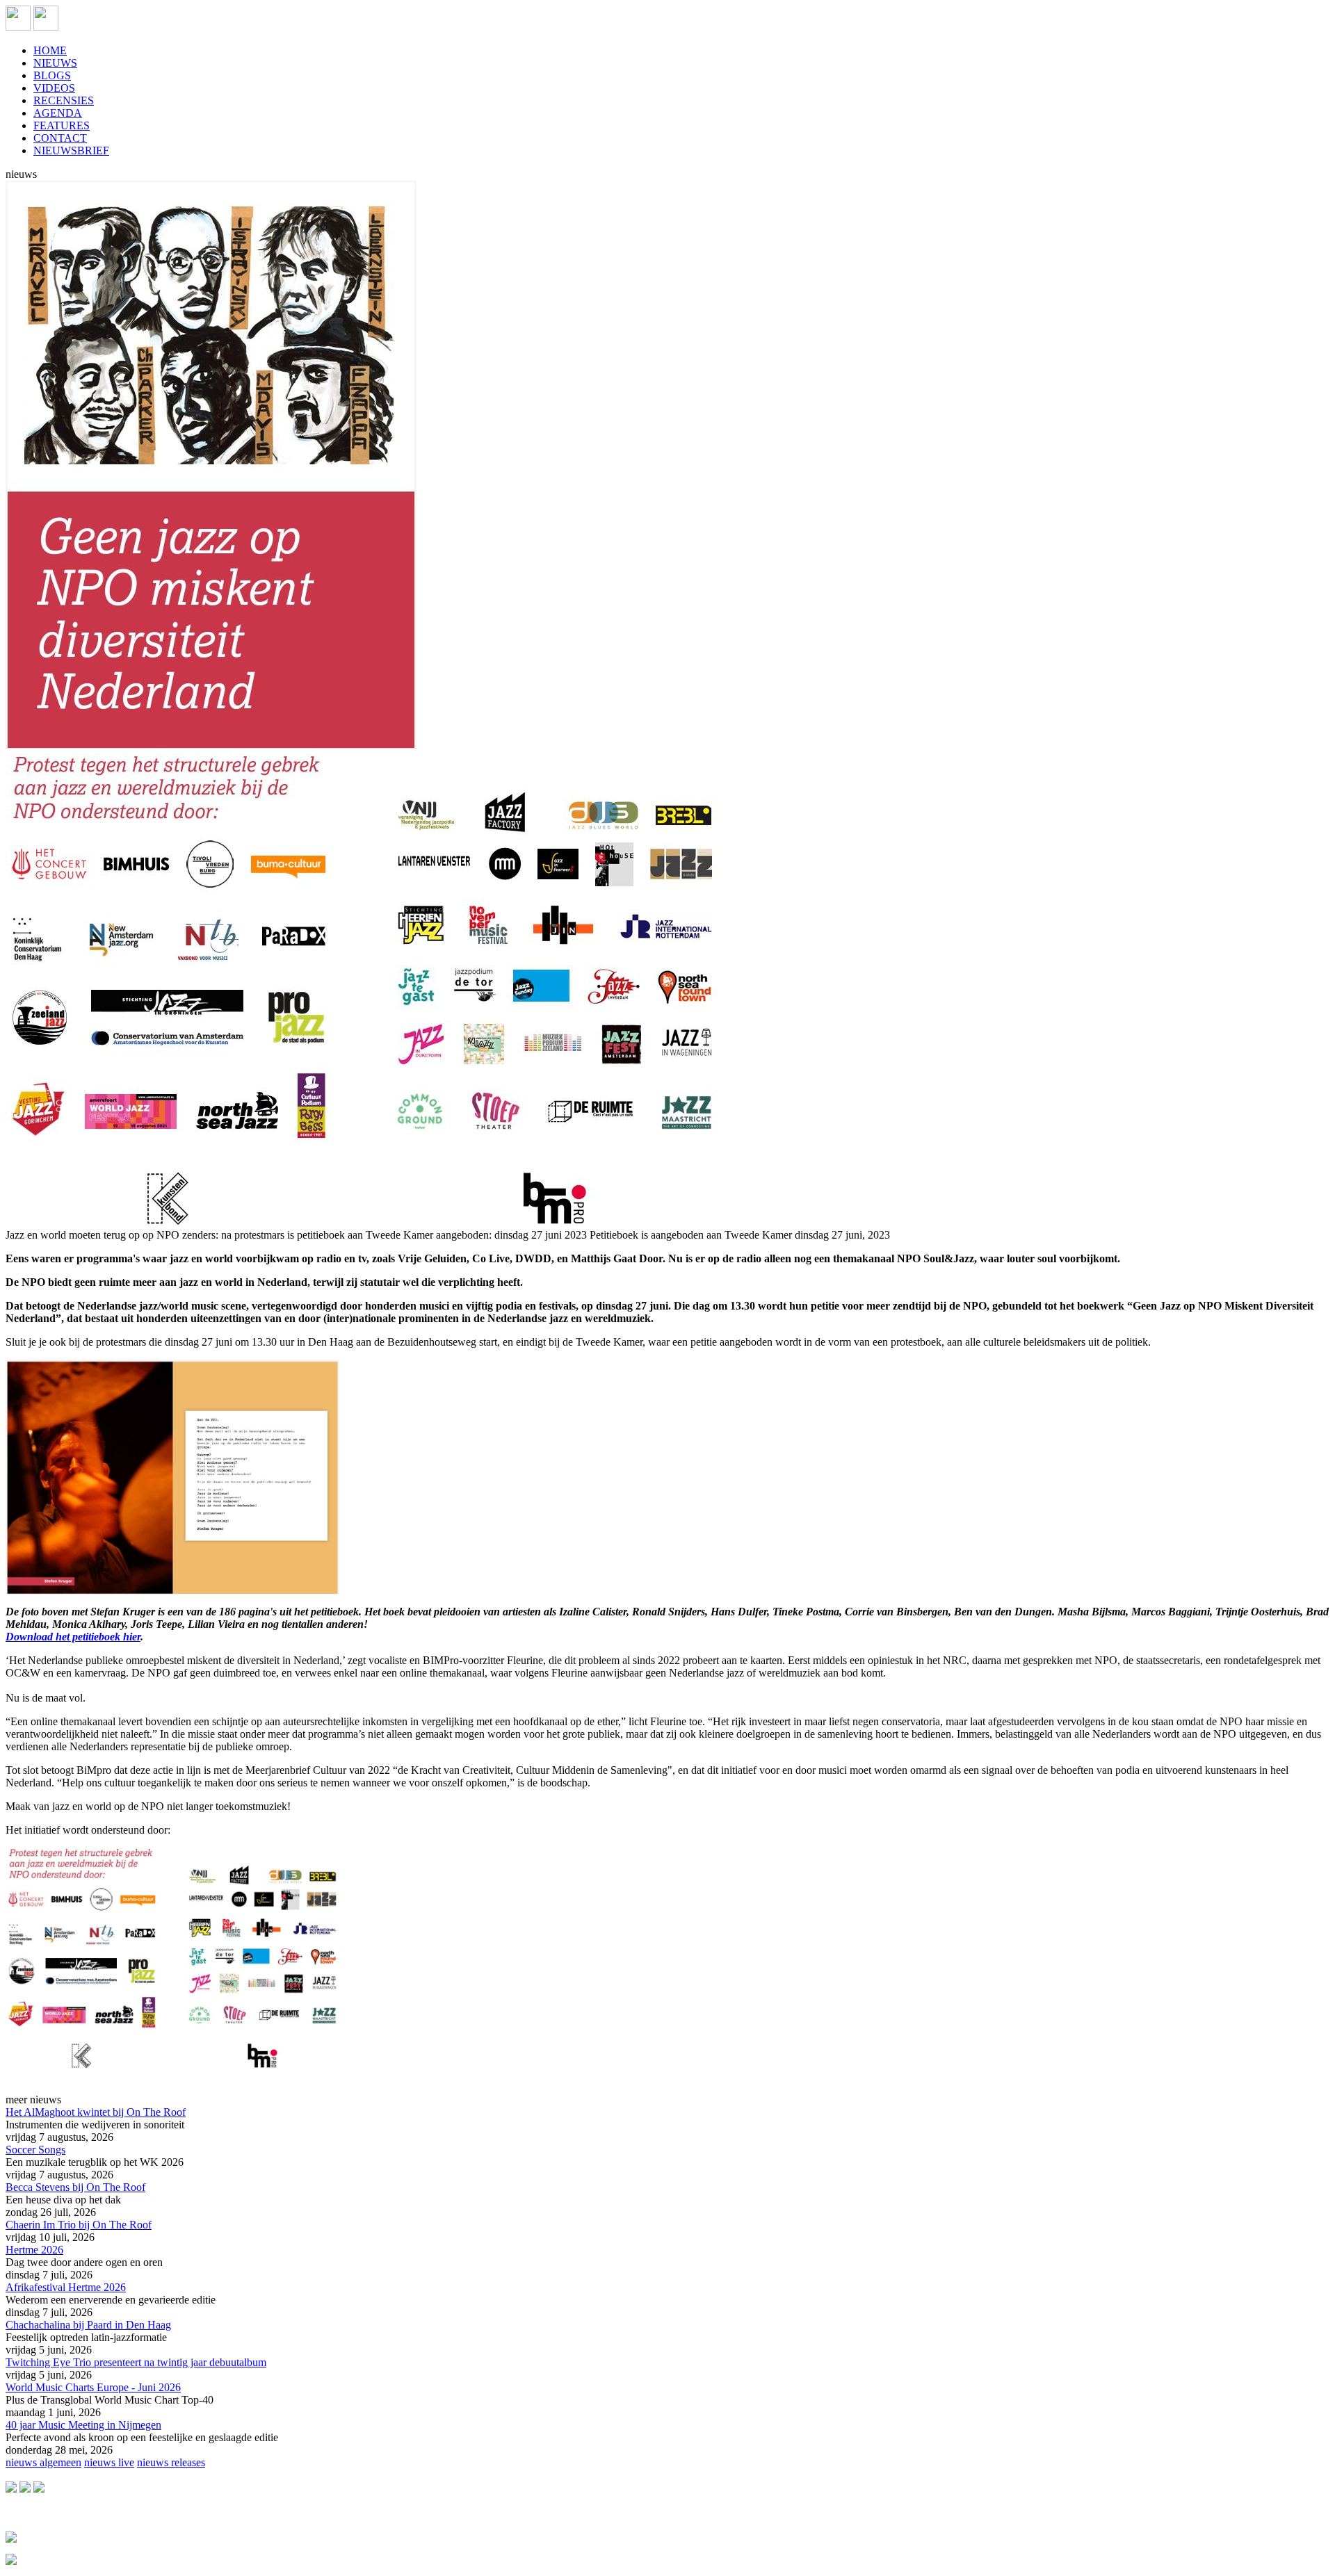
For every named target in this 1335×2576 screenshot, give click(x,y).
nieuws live (109, 2462)
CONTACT (60, 138)
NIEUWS (55, 63)
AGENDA (58, 113)
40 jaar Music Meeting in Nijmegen (83, 2425)
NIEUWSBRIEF (71, 150)
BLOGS (52, 75)
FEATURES (62, 125)
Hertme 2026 (34, 2250)
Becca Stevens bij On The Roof (75, 2187)
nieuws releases (171, 2462)
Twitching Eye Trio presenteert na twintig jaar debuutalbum (136, 2362)
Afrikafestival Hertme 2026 (66, 2287)
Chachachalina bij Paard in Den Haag (88, 2325)
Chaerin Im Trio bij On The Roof (79, 2225)
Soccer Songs (35, 2150)
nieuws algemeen (43, 2462)
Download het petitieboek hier (73, 1637)
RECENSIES (64, 100)
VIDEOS (54, 88)
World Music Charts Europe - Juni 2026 (93, 2387)
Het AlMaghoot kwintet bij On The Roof (96, 2112)
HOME (50, 50)
